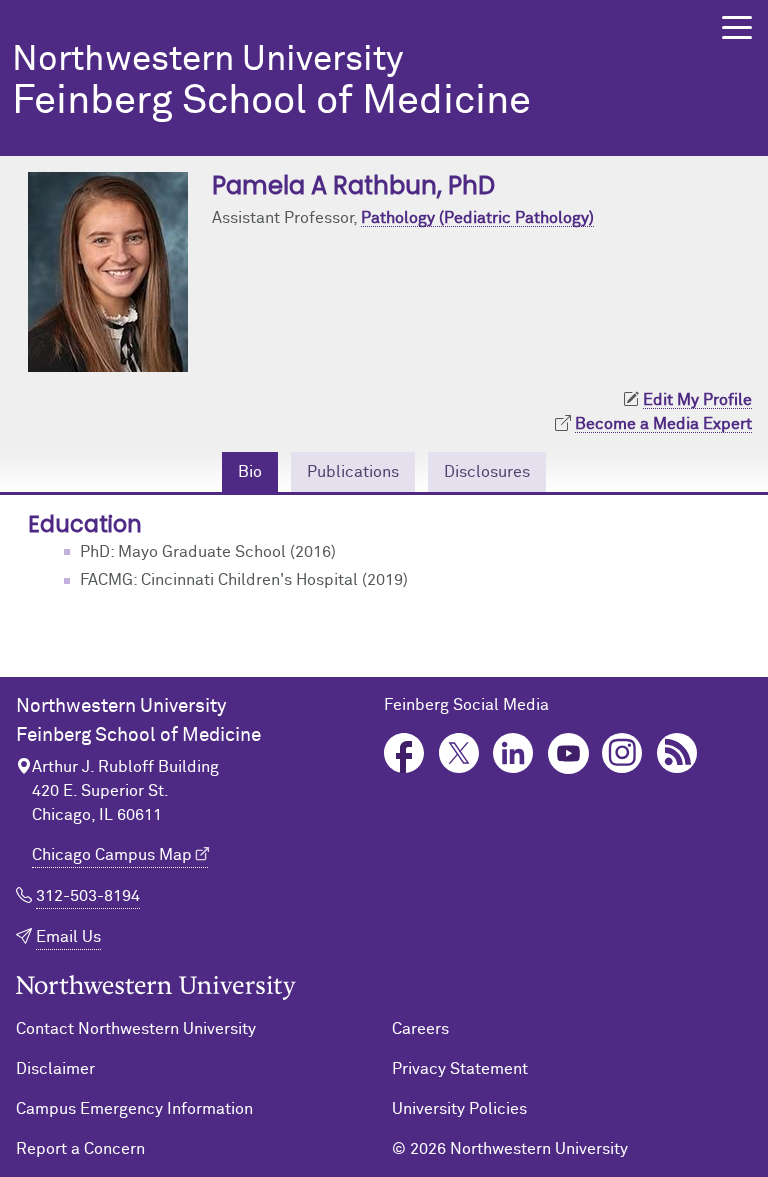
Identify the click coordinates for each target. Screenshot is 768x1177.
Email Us (68, 937)
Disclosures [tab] (487, 472)
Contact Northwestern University (136, 1029)
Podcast (677, 753)
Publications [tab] (353, 472)
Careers (420, 1029)
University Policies (459, 1109)
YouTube (568, 753)
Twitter (459, 753)
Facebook (404, 753)
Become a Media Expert (663, 424)
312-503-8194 (88, 896)
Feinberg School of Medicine (271, 83)
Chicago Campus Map (112, 855)
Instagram (622, 753)
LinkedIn (513, 753)
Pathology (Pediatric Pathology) (477, 218)
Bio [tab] (250, 472)
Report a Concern (80, 1149)
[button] (737, 27)
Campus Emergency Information (134, 1109)
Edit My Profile (697, 400)
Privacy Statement (460, 1069)
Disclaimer (55, 1069)
